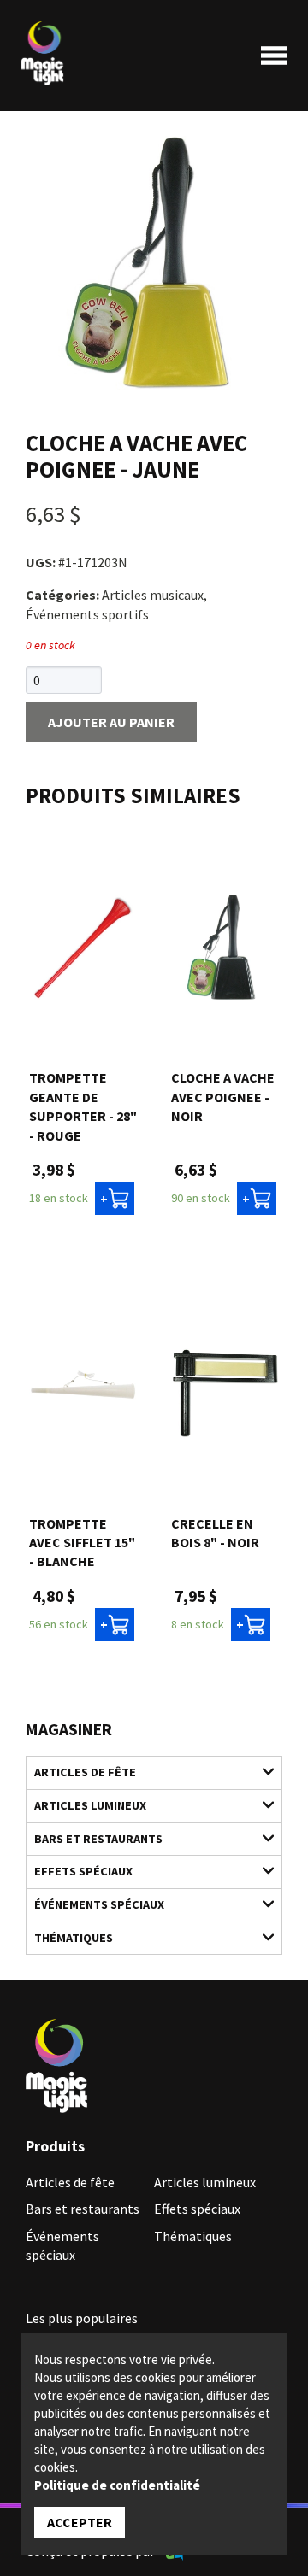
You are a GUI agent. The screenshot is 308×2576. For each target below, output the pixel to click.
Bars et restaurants (98, 1839)
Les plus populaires (82, 2318)
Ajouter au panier (111, 722)
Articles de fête (85, 1772)
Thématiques (74, 1938)
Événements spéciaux (99, 1904)
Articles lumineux (90, 1805)
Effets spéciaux (83, 1871)
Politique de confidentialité (117, 2485)
